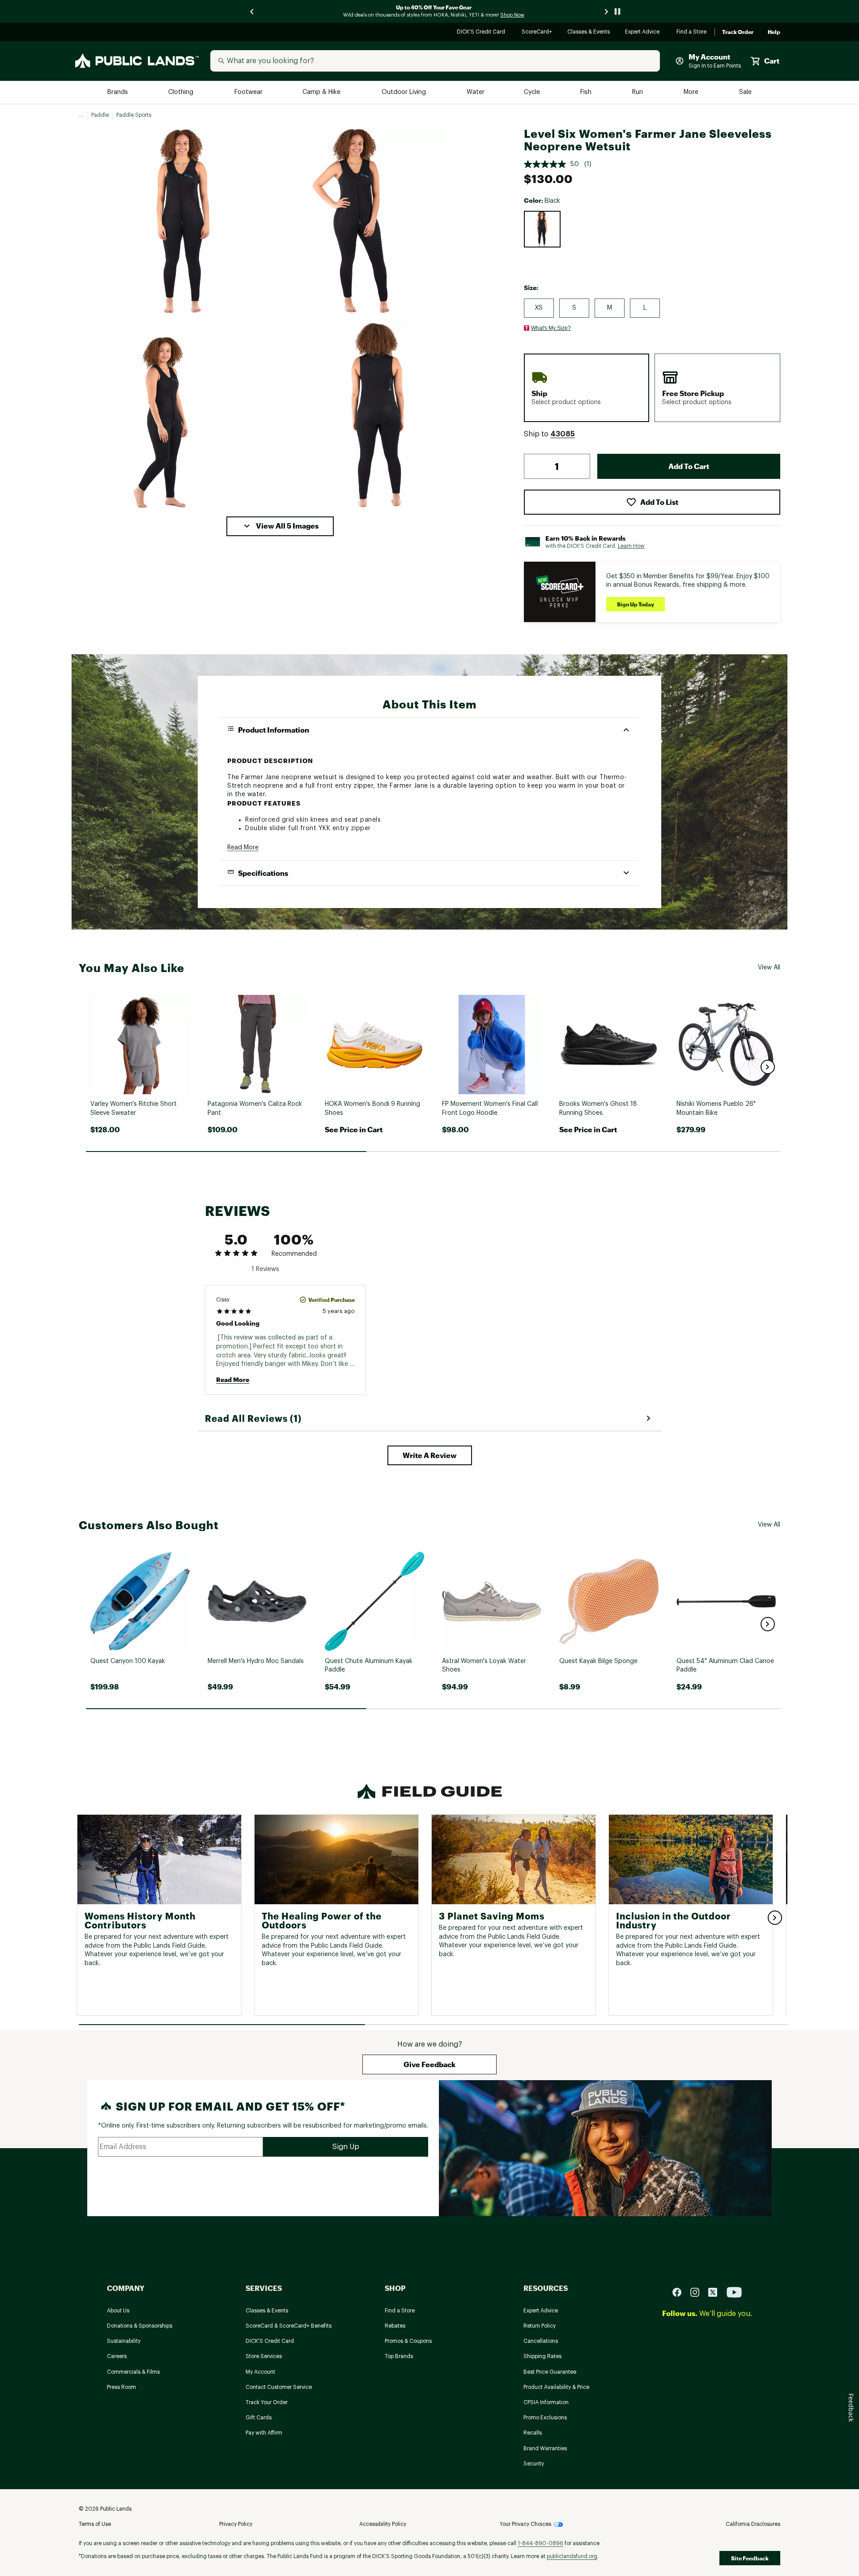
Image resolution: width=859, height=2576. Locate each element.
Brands (118, 92)
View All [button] (769, 968)
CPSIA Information (546, 2402)
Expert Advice (644, 32)
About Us (118, 2311)
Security (534, 2464)
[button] (280, 526)
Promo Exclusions (545, 2418)
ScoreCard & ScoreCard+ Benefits (289, 2326)
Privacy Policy (236, 2524)
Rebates (395, 2326)
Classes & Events (589, 32)
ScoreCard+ (537, 32)
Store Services (264, 2356)
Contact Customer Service (279, 2387)
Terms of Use (95, 2524)
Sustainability (124, 2341)
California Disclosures (753, 2524)
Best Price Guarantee (550, 2372)
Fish (587, 92)
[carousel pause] (617, 11)
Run (638, 92)
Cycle (533, 92)
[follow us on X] (716, 2292)
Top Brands (399, 2356)
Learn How (631, 546)
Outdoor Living (405, 92)
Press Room (121, 2387)
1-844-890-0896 (540, 2543)
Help (774, 32)
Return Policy (540, 2326)
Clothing (182, 92)
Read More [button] (243, 848)
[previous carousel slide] (252, 11)
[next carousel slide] (607, 11)
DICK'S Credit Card (482, 32)
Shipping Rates (542, 2356)
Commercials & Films (133, 2372)
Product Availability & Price (556, 2387)
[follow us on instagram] (698, 2292)
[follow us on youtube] (734, 2292)
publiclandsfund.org (572, 2556)
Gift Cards (259, 2418)
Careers (117, 2356)
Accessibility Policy (383, 2524)
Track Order (738, 32)
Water (476, 92)
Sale (746, 92)
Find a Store (692, 32)
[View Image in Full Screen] (183, 221)
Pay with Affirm (264, 2433)
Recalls (533, 2433)
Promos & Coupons (408, 2341)
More (692, 92)
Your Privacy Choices (525, 2524)
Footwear (249, 92)
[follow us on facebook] (680, 2292)
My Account (260, 2372)
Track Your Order (267, 2402)
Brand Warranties (545, 2448)
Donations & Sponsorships (140, 2326)
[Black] (542, 229)
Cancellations (541, 2341)
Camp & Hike (322, 92)
